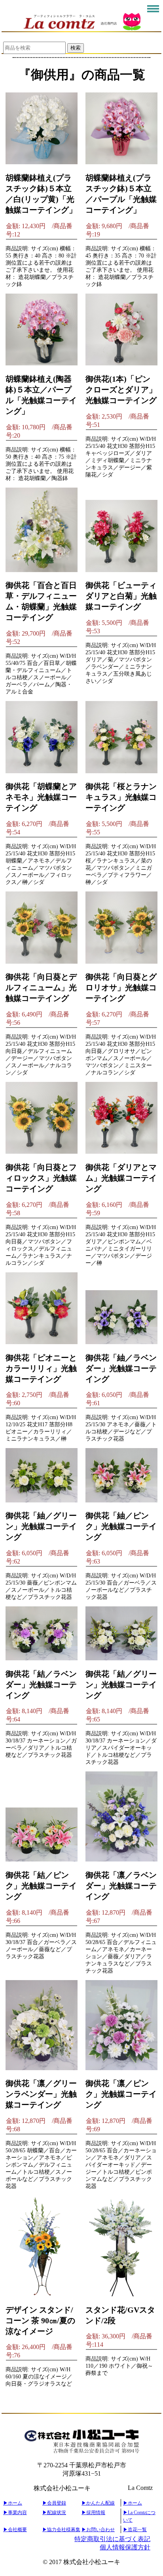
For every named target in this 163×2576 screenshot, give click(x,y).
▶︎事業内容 (15, 2513)
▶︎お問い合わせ (98, 2530)
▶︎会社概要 (15, 2530)
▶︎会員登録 (54, 2503)
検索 (76, 48)
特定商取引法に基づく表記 (112, 2539)
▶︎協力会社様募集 (61, 2530)
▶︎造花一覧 (135, 2530)
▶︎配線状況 (54, 2513)
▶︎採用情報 (93, 2513)
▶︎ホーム (13, 2503)
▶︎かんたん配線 (98, 2503)
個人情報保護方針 (125, 2547)
